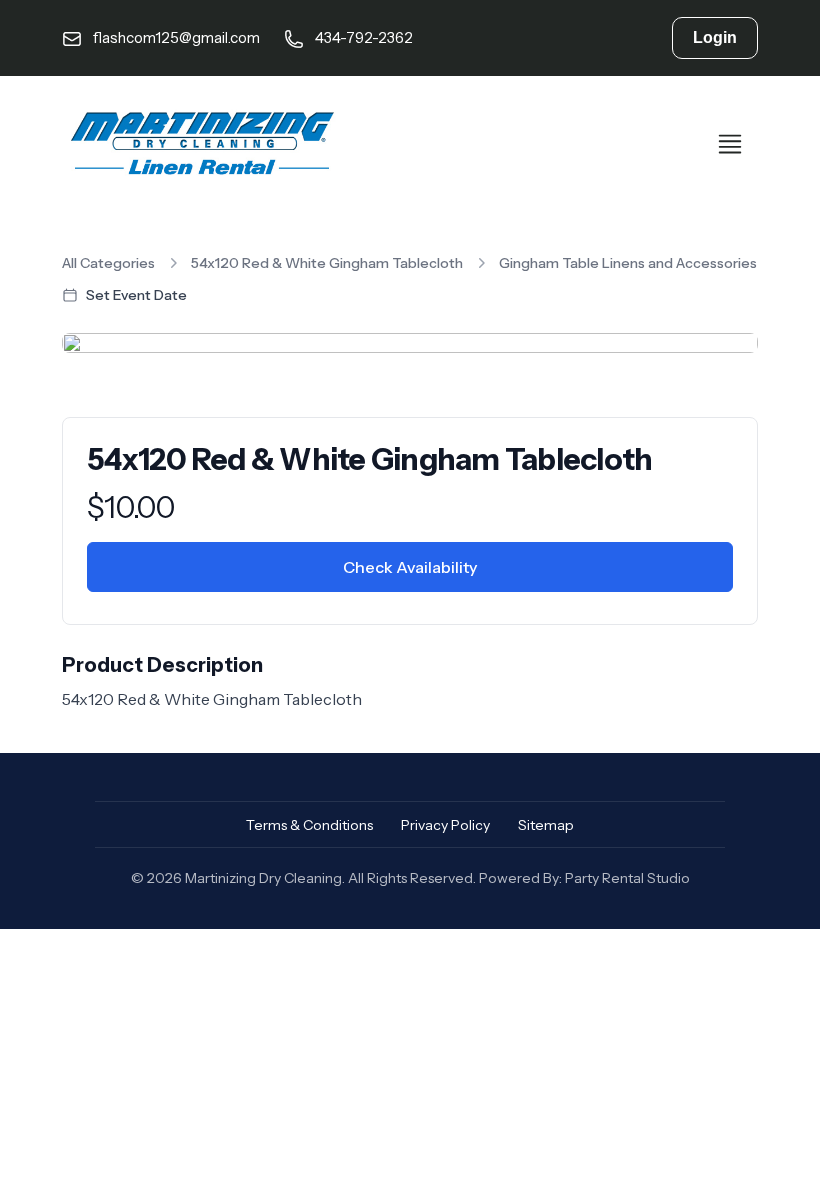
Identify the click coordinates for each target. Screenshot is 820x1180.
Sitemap (546, 825)
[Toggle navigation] (730, 144)
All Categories (108, 263)
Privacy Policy (445, 825)
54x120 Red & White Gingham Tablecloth (327, 263)
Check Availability (410, 567)
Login (715, 37)
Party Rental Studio (627, 878)
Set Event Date (136, 295)
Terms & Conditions (309, 825)
